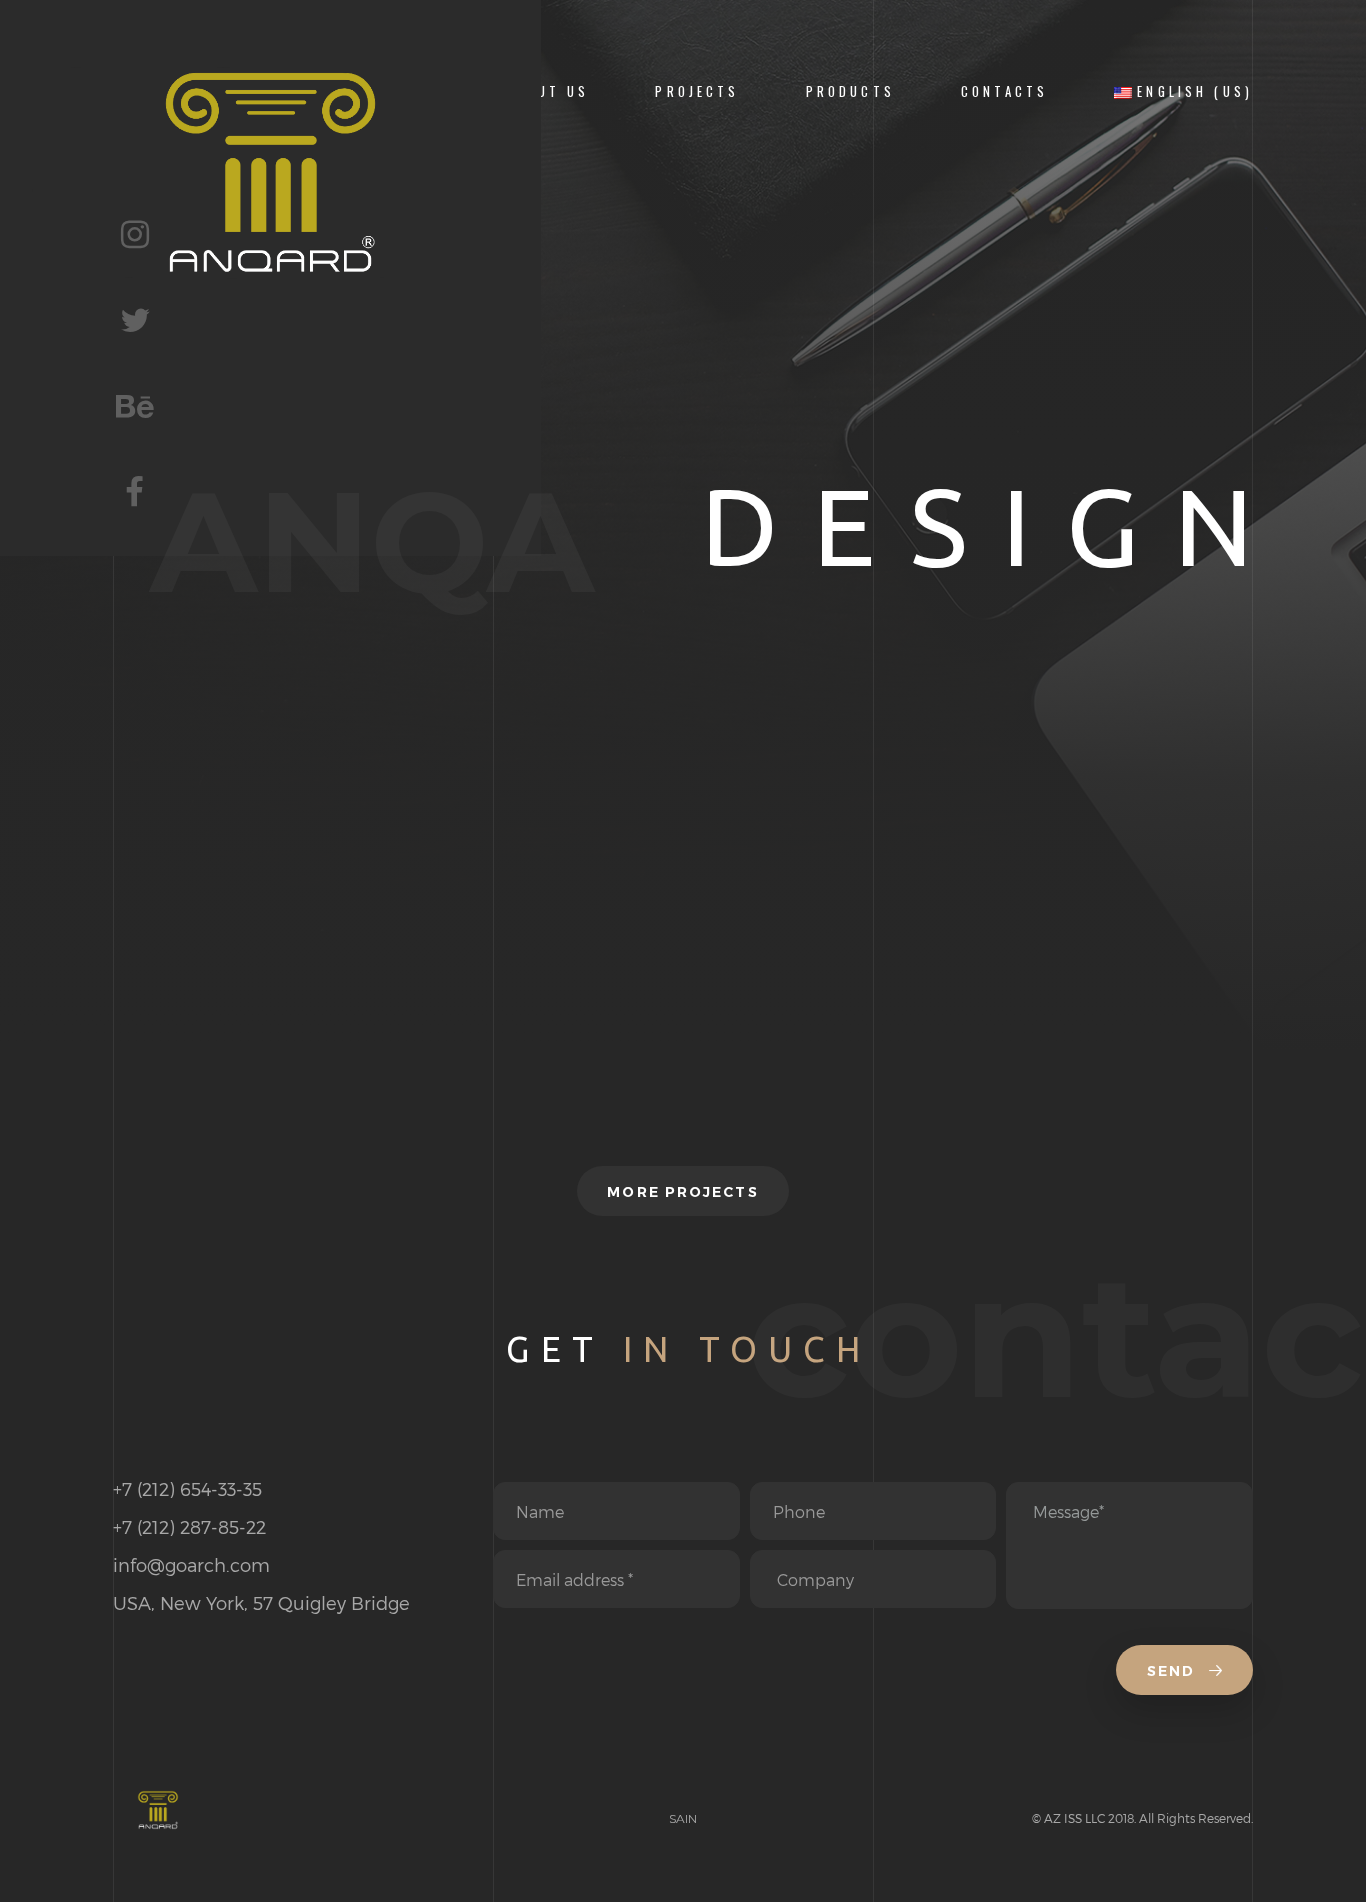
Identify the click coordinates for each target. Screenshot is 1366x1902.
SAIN (683, 1818)
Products (850, 91)
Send (1174, 1671)
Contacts (1004, 91)
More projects (682, 1192)
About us (547, 91)
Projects (697, 91)
